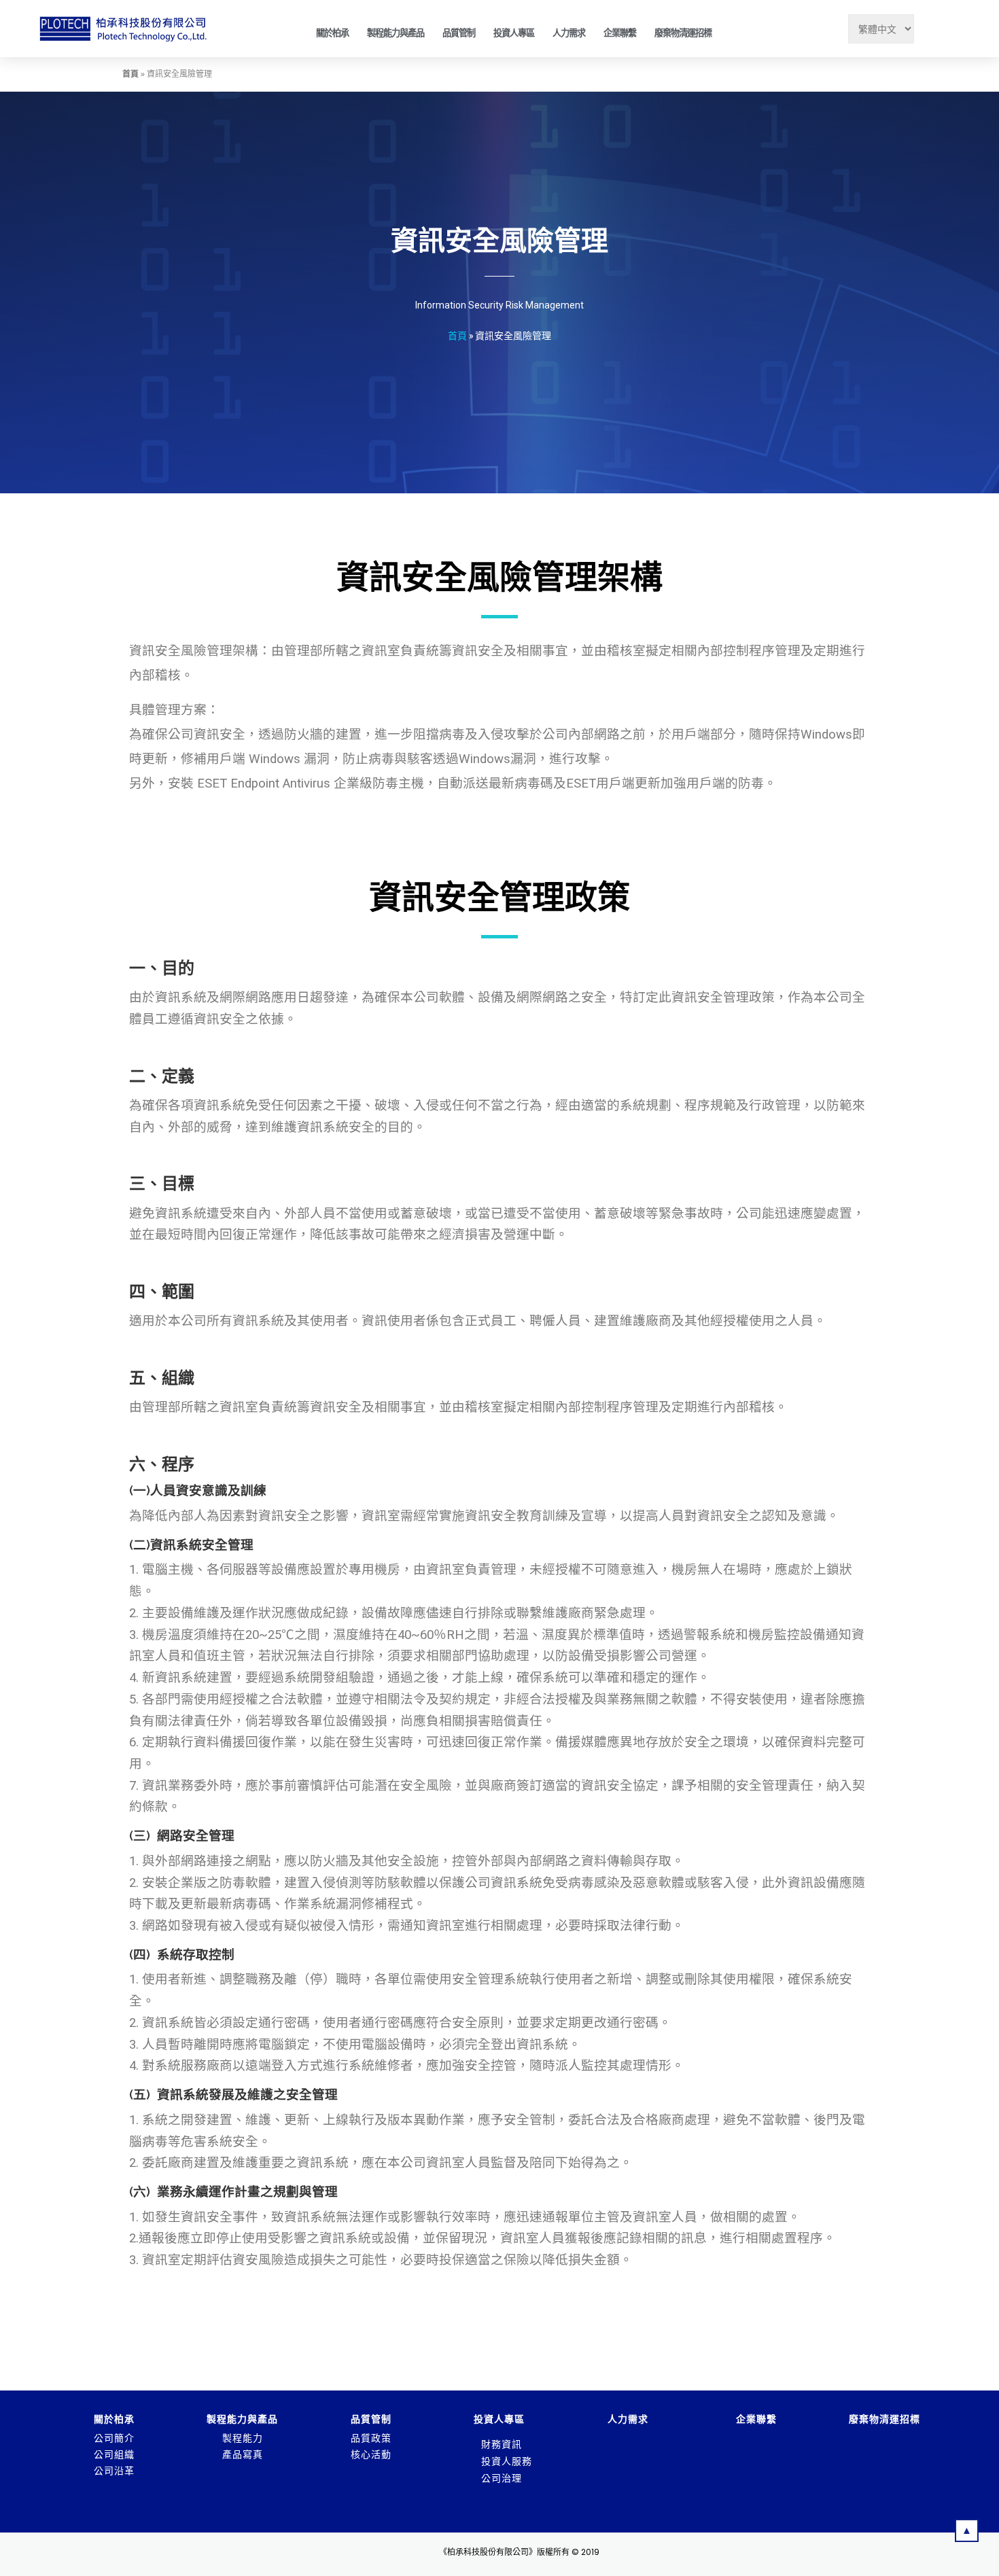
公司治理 (502, 2478)
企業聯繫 (620, 33)
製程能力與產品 (396, 33)
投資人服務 (507, 2461)
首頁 (130, 74)
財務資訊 (502, 2444)
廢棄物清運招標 (683, 33)
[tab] (522, 2444)
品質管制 (459, 33)
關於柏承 (332, 33)
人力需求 (569, 33)
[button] (967, 2530)
